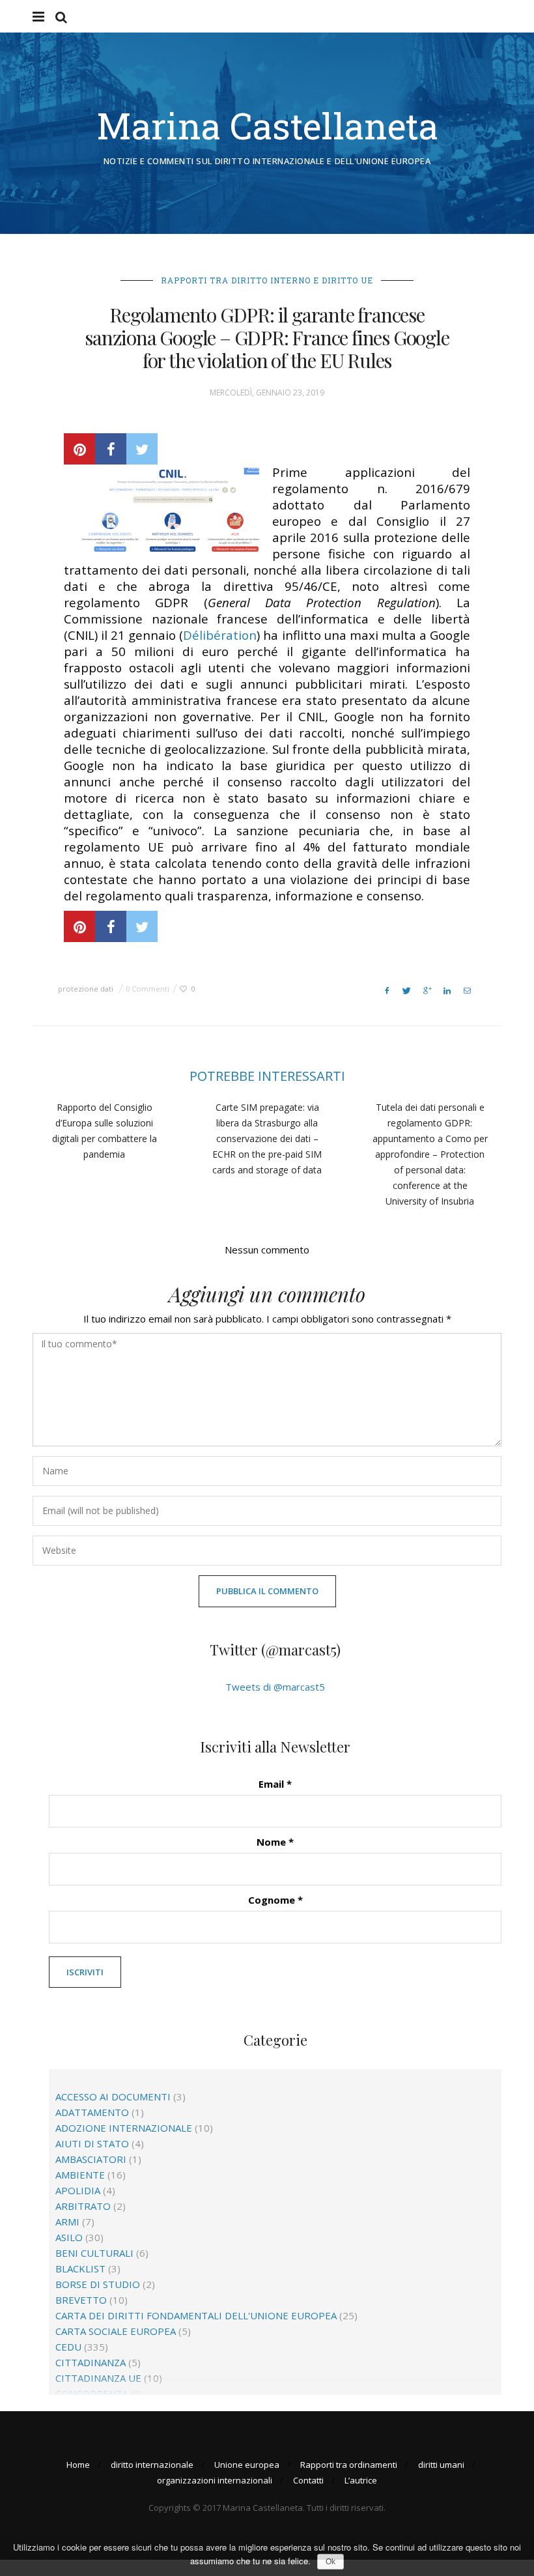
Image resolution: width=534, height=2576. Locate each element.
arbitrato (83, 2206)
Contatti (308, 2480)
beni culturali (94, 2253)
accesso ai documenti (113, 2097)
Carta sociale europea (116, 2331)
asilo (69, 2237)
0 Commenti (148, 989)
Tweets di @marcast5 (275, 1687)
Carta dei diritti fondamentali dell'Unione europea (196, 2315)
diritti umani (441, 2465)
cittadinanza (91, 2362)
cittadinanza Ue (98, 2378)
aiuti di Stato (92, 2143)
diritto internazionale (152, 2465)
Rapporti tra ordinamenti (349, 2465)
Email (275, 1784)
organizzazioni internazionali (215, 2480)
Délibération (220, 635)
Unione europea (247, 2465)
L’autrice (361, 2480)
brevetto (81, 2300)
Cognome (275, 1900)
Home (78, 2465)
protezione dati (86, 989)
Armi (67, 2222)
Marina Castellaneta (267, 125)
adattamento (92, 2112)
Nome (275, 1842)
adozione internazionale (124, 2128)
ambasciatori (91, 2159)
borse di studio (98, 2284)
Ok (330, 2562)
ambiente (80, 2175)
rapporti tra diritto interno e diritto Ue (267, 280)
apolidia (78, 2190)
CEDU (68, 2347)
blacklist (80, 2268)
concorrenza (91, 2394)
